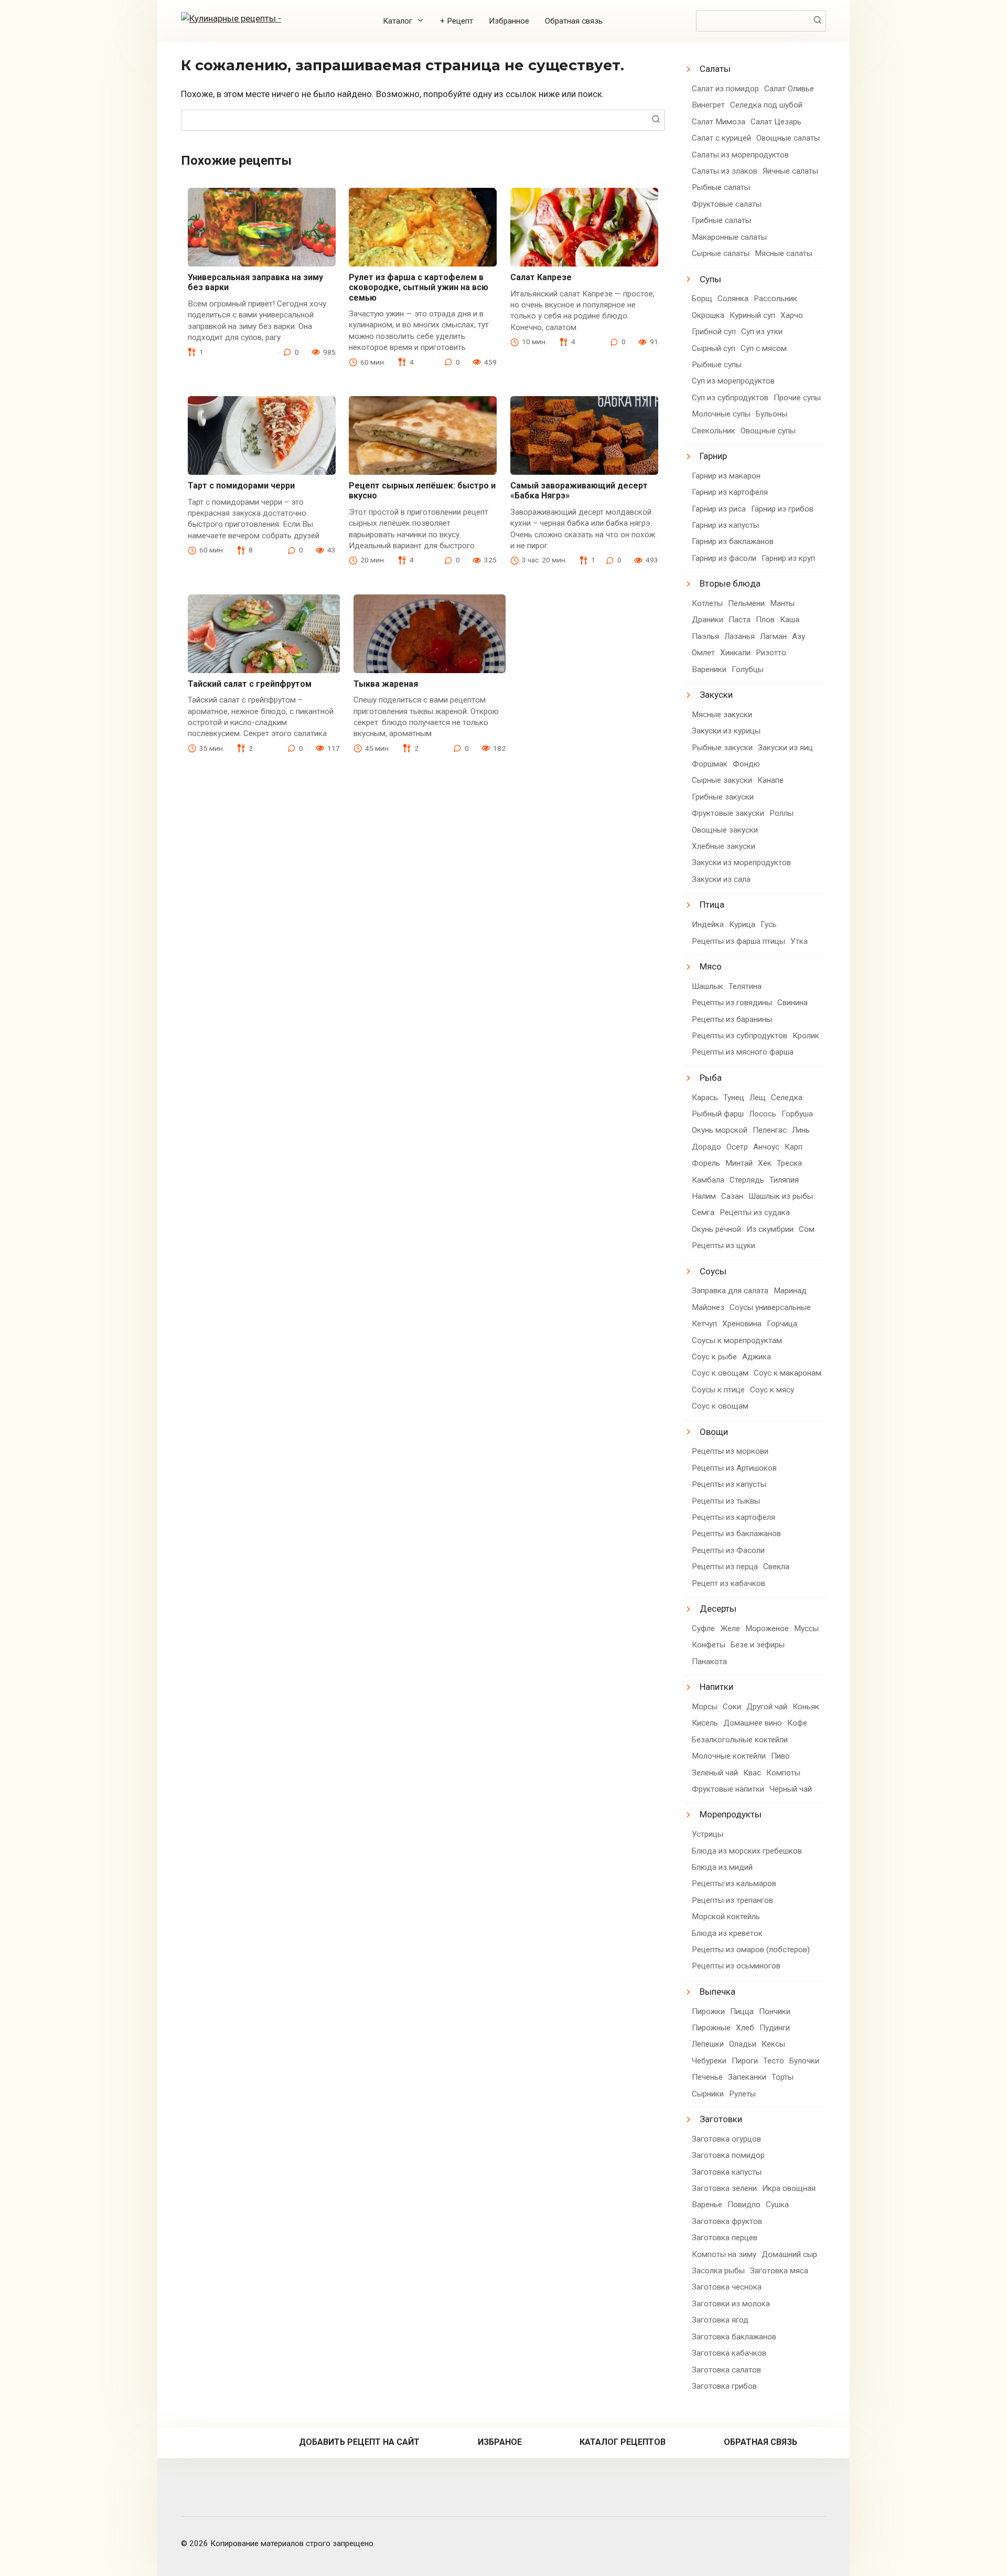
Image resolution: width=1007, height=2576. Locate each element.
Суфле (703, 1628)
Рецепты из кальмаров (734, 1883)
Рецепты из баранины (732, 1019)
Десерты (718, 1609)
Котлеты (707, 603)
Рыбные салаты (721, 187)
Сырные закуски (722, 780)
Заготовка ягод (720, 2320)
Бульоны (772, 414)
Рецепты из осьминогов (736, 1966)
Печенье (707, 2077)
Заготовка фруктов (727, 2221)
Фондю (746, 764)
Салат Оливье (789, 89)
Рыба (711, 1078)
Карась (705, 1098)
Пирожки (708, 2011)
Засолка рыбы (718, 2271)
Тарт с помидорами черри (241, 486)
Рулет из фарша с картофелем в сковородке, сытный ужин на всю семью (419, 287)
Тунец (734, 1098)
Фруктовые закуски (728, 813)
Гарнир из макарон (726, 476)
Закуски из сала (721, 879)
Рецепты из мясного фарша (743, 1052)
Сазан (732, 1196)
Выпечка (717, 1992)
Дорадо (706, 1147)
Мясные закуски (722, 715)
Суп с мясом (764, 348)
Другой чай (767, 1707)
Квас (752, 1773)
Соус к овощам (720, 1373)
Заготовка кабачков (729, 2353)
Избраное (500, 2442)
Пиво (780, 1756)
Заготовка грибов (724, 2386)
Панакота (709, 1662)
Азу (799, 636)
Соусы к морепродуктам (737, 1340)
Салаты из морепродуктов (740, 155)
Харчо (792, 315)
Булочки (804, 2061)
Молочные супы (721, 414)
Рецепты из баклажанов (736, 1534)
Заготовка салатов (726, 2370)
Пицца (742, 2011)
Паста (740, 620)
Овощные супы (768, 431)
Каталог (398, 21)
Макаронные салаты (729, 237)
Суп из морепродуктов (733, 381)
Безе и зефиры (758, 1645)
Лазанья (740, 636)
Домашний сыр (789, 2254)
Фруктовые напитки (728, 1789)
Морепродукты (731, 1814)
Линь (801, 1130)
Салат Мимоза (719, 122)
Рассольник (775, 299)
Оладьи (743, 2044)
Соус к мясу (772, 1390)
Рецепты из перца (725, 1567)
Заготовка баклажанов (734, 2337)
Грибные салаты (721, 220)
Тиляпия (784, 1180)
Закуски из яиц (785, 748)
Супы (710, 279)
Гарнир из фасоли (724, 558)
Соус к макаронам (788, 1373)
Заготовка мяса (779, 2271)
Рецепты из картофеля (733, 1517)
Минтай (739, 1163)
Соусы (713, 1271)
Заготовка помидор (728, 2155)
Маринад (790, 1291)
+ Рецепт (457, 21)
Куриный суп (752, 315)
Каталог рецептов (623, 2442)
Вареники (709, 669)
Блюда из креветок (727, 1933)
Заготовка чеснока (727, 2287)
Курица (742, 924)
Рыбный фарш (718, 1114)
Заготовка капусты (727, 2172)
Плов (765, 620)
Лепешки (708, 2044)
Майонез (708, 1307)
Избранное (509, 21)
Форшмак (710, 764)
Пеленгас (770, 1130)
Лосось (763, 1114)
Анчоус (766, 1147)
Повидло (744, 2205)
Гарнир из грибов (782, 509)
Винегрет (708, 105)
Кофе (797, 1723)
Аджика (757, 1357)
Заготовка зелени (724, 2188)
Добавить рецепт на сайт (359, 2442)
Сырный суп (714, 348)
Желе (730, 1628)
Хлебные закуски (724, 846)
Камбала (708, 1180)
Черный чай (791, 1789)
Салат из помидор (725, 89)
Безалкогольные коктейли (740, 1740)
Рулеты (742, 2094)
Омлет (703, 653)
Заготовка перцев (725, 2238)
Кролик (806, 1036)
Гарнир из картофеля (730, 492)
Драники (708, 620)
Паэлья (705, 636)
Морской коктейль (726, 1917)
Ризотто (771, 653)
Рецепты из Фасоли (728, 1550)
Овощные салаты (788, 138)
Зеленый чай (715, 1773)
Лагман (773, 636)
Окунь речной (716, 1229)
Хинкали (735, 653)
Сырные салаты (721, 253)
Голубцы (748, 669)
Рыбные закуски (722, 748)
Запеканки (747, 2077)
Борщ (702, 299)
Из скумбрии (770, 1229)
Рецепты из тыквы (726, 1501)
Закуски (716, 695)
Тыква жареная (386, 684)
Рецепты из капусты (729, 1484)
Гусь (769, 924)
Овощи (714, 1432)
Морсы (705, 1707)
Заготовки (721, 2119)
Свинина (792, 1003)
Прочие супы (797, 398)
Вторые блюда (730, 583)
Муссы (806, 1628)
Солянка (733, 299)
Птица (712, 904)
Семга (703, 1212)
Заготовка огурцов (726, 2139)
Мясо (711, 966)
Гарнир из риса (719, 509)
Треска (789, 1163)
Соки (732, 1707)
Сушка (777, 2205)
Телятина (745, 986)
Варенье (707, 2205)
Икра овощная (789, 2188)
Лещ (758, 1098)
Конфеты (709, 1645)
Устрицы (708, 1834)
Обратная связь (574, 21)
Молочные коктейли (729, 1756)
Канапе (770, 780)
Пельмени (746, 603)
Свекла (776, 1567)
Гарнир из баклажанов (733, 541)
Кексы (773, 2044)
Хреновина (742, 1324)
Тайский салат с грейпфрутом (250, 684)
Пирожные (711, 2028)
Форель (706, 1163)
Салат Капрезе (541, 277)
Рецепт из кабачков (729, 1583)
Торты (783, 2077)
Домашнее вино (753, 1723)
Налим (704, 1196)
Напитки (716, 1687)
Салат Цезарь (776, 122)
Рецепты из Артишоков (734, 1468)
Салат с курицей (721, 138)
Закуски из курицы (726, 731)
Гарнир (713, 456)
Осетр (737, 1147)
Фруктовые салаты (727, 204)
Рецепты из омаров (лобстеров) (751, 1950)
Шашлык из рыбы (781, 1196)
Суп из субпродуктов (730, 398)
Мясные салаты (784, 253)
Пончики (775, 2011)
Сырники (708, 2094)
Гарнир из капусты (725, 525)
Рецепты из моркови (730, 1451)
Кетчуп (704, 1324)
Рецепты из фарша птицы (738, 941)
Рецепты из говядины (732, 1003)
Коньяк (806, 1707)
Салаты (715, 69)
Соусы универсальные (770, 1307)
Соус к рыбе (714, 1357)
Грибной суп (714, 332)
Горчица (782, 1324)
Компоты (783, 1773)
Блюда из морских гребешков (747, 1851)
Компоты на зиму (724, 2254)
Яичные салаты (790, 171)
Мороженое (767, 1628)
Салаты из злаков (725, 171)
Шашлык (708, 986)
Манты (782, 603)
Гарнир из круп (788, 558)
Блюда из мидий (722, 1867)
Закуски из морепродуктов (741, 863)
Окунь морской (720, 1130)
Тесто (774, 2061)
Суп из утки (762, 332)
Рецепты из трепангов (732, 1900)
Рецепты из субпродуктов (740, 1036)
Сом (807, 1229)
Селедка (787, 1098)
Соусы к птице (718, 1390)
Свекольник (714, 431)
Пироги (745, 2061)
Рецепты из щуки (724, 1246)
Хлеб (745, 2028)
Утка (799, 941)
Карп (794, 1147)
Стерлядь (747, 1180)
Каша (790, 620)
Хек (765, 1163)
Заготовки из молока (731, 2304)
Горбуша (797, 1114)
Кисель (705, 1723)
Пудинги (775, 2028)
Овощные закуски (725, 830)
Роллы (781, 813)
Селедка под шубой (766, 105)
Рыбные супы (717, 365)
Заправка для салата (730, 1291)
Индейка (708, 924)
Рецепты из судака (755, 1212)
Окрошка (708, 315)
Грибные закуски (723, 797)
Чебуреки (709, 2061)
